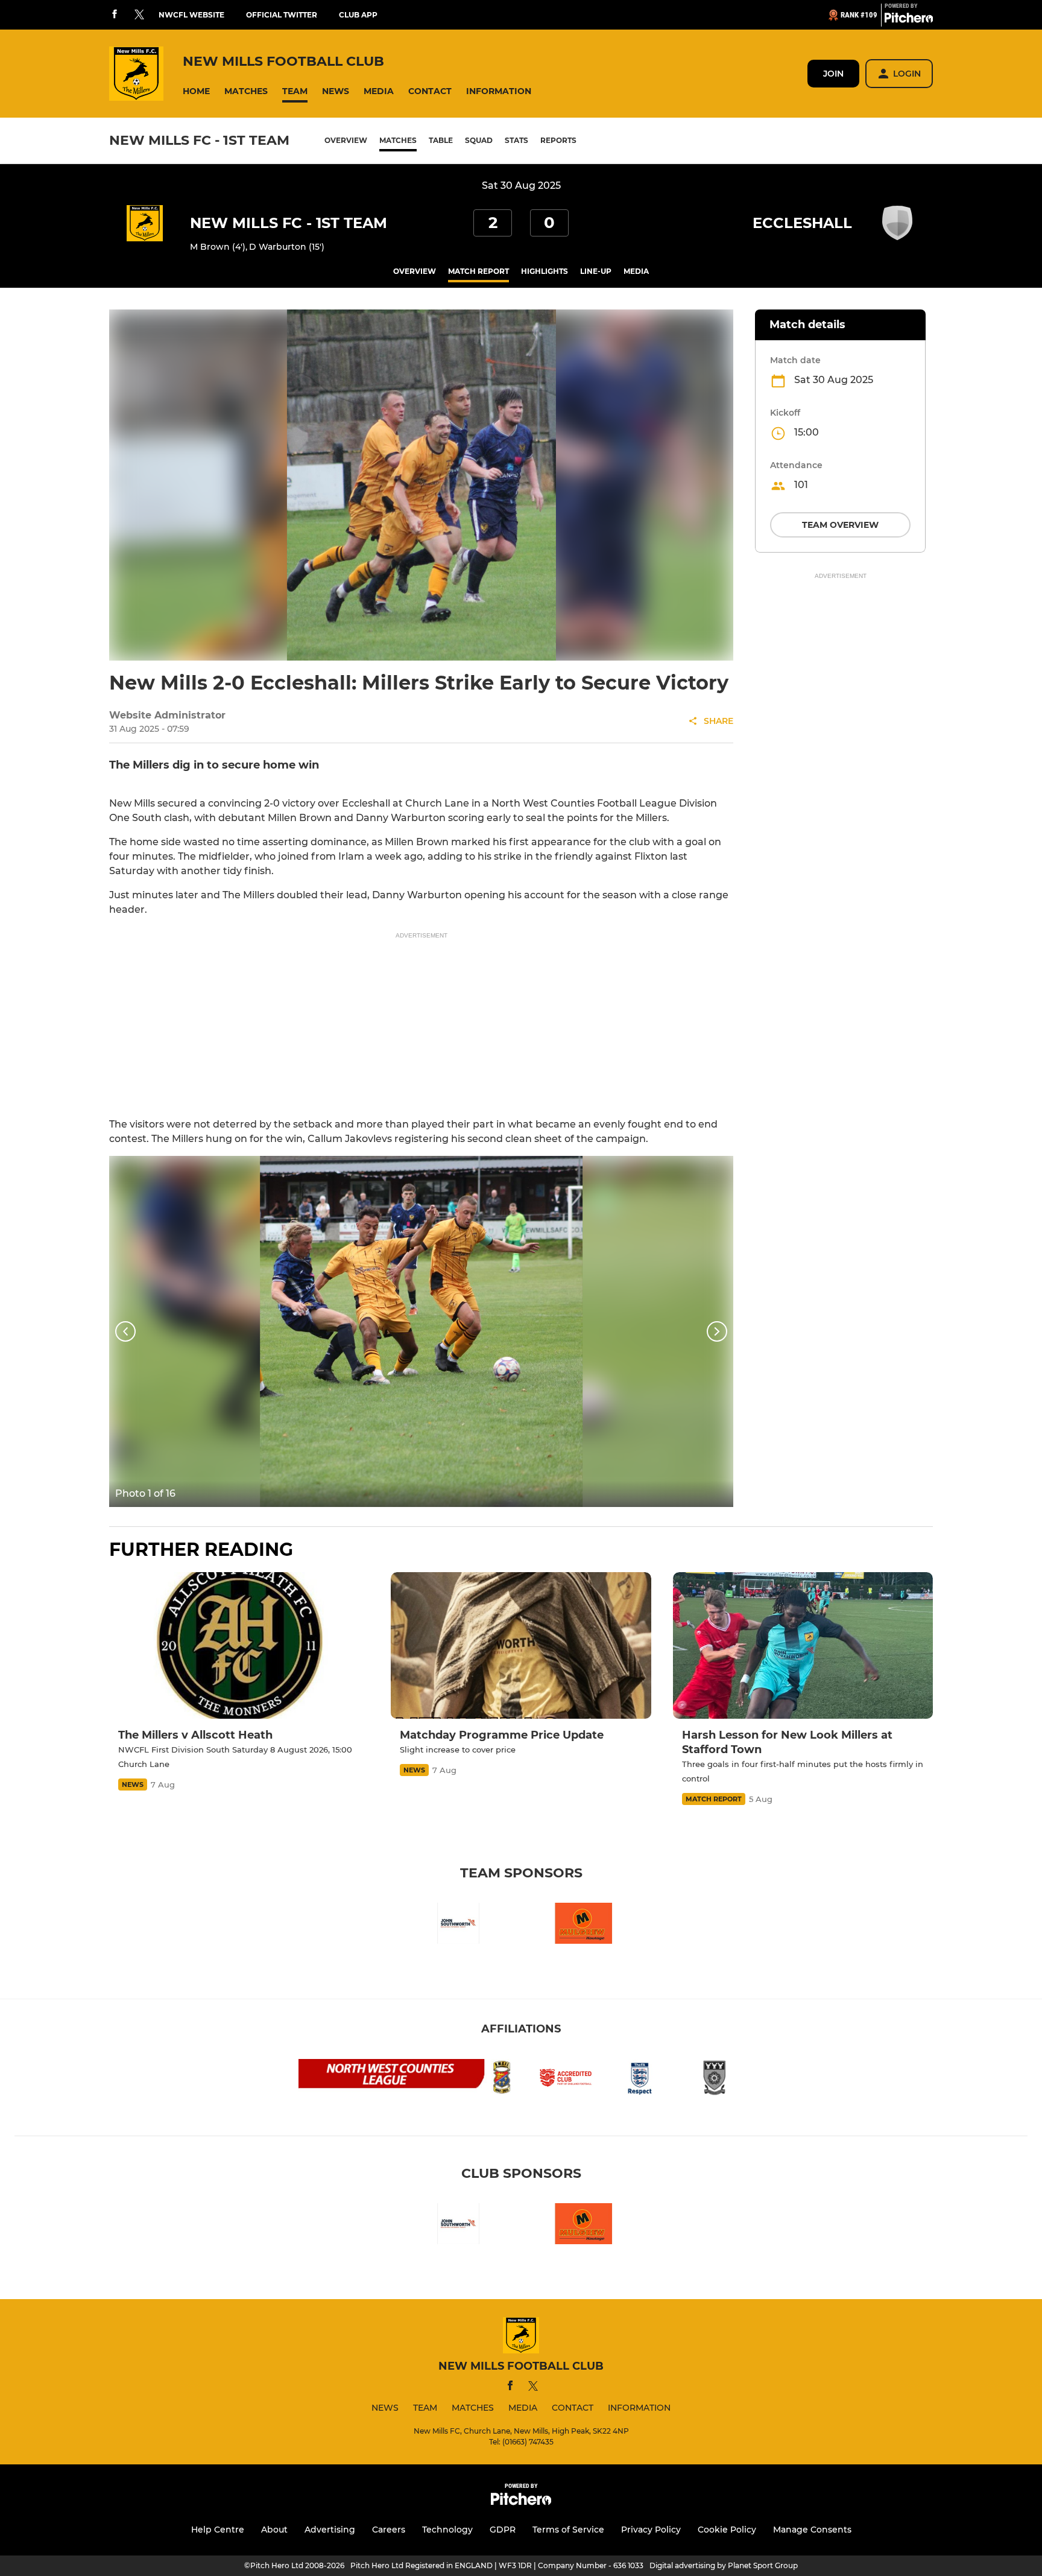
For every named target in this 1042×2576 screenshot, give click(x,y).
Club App (358, 15)
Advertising (330, 2530)
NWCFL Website (191, 15)
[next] (717, 1331)
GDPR (503, 2530)
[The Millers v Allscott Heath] (239, 1645)
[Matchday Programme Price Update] (521, 1645)
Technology (447, 2530)
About (274, 2530)
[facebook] (115, 15)
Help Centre (218, 2530)
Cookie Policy (727, 2530)
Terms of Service (568, 2530)
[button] (196, 91)
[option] (421, 1331)
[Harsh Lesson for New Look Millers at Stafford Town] (803, 1645)
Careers (389, 2530)
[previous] (125, 1331)
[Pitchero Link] (909, 20)
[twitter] (139, 15)
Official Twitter (282, 15)
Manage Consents (812, 2530)
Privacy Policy (651, 2530)
